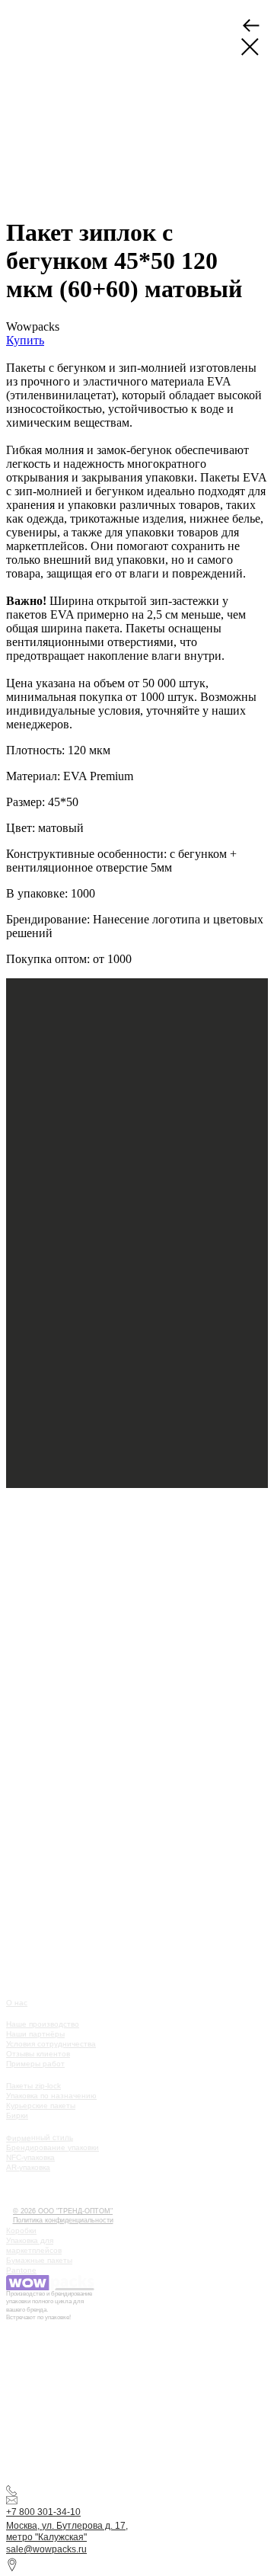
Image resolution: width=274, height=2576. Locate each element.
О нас (17, 2003)
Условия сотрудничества (51, 2044)
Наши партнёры (35, 2034)
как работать (39, 2178)
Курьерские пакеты (41, 2106)
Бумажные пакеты (39, 2260)
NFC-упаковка (30, 2157)
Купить (25, 340)
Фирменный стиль (40, 2138)
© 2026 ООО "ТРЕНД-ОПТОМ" (63, 2211)
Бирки (17, 2115)
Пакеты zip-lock (33, 2086)
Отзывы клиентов (38, 2054)
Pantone (21, 2270)
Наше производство (43, 2024)
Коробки (21, 2230)
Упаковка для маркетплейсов (34, 2245)
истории (29, 2189)
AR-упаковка (28, 2167)
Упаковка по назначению (51, 2096)
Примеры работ (35, 2064)
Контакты (31, 2201)
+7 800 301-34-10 (43, 2512)
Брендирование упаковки (53, 2147)
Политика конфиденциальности (63, 2220)
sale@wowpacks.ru (46, 2549)
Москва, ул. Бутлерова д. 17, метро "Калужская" (67, 2532)
